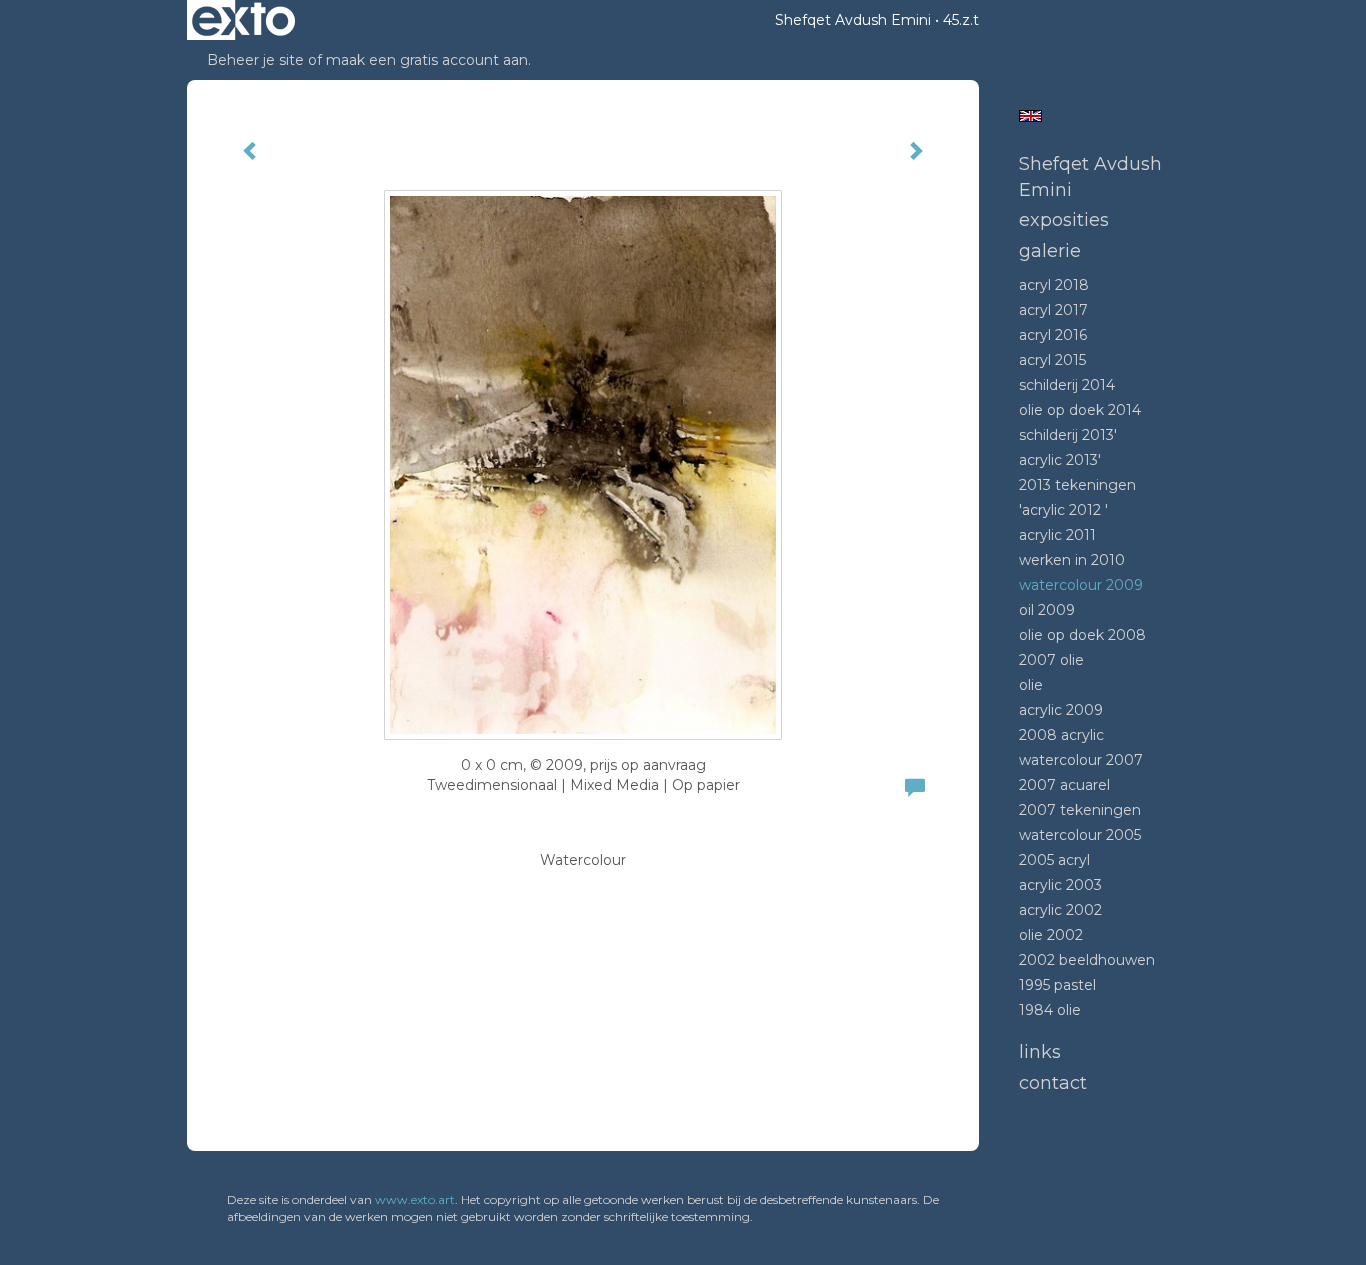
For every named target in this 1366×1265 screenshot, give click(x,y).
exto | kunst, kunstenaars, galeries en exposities (243, 20)
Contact (1053, 1083)
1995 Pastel (1057, 985)
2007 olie (1051, 660)
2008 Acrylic (1061, 735)
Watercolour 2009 (1081, 585)
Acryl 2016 (1053, 335)
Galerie (1050, 251)
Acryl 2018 (1054, 285)
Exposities (1064, 220)
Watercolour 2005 (1080, 835)
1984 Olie (1050, 1010)
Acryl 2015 (1052, 360)
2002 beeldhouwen (1087, 960)
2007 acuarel (1064, 785)
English (1030, 116)
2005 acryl (1054, 860)
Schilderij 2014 (1067, 385)
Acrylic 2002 (1060, 910)
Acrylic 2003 (1060, 885)
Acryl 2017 (1053, 310)
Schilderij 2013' (1068, 435)
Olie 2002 (1051, 935)
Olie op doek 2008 (1082, 635)
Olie (1031, 685)
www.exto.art (415, 1199)
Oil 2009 (1047, 610)
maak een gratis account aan (427, 60)
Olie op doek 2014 (1080, 410)
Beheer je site (255, 60)
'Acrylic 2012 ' (1063, 510)
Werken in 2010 (1072, 560)
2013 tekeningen (1077, 485)
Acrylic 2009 (1061, 710)
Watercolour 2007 (1081, 760)
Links (1040, 1052)
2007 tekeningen (1080, 810)
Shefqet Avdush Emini (853, 20)
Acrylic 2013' (1060, 460)
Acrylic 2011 (1057, 535)
